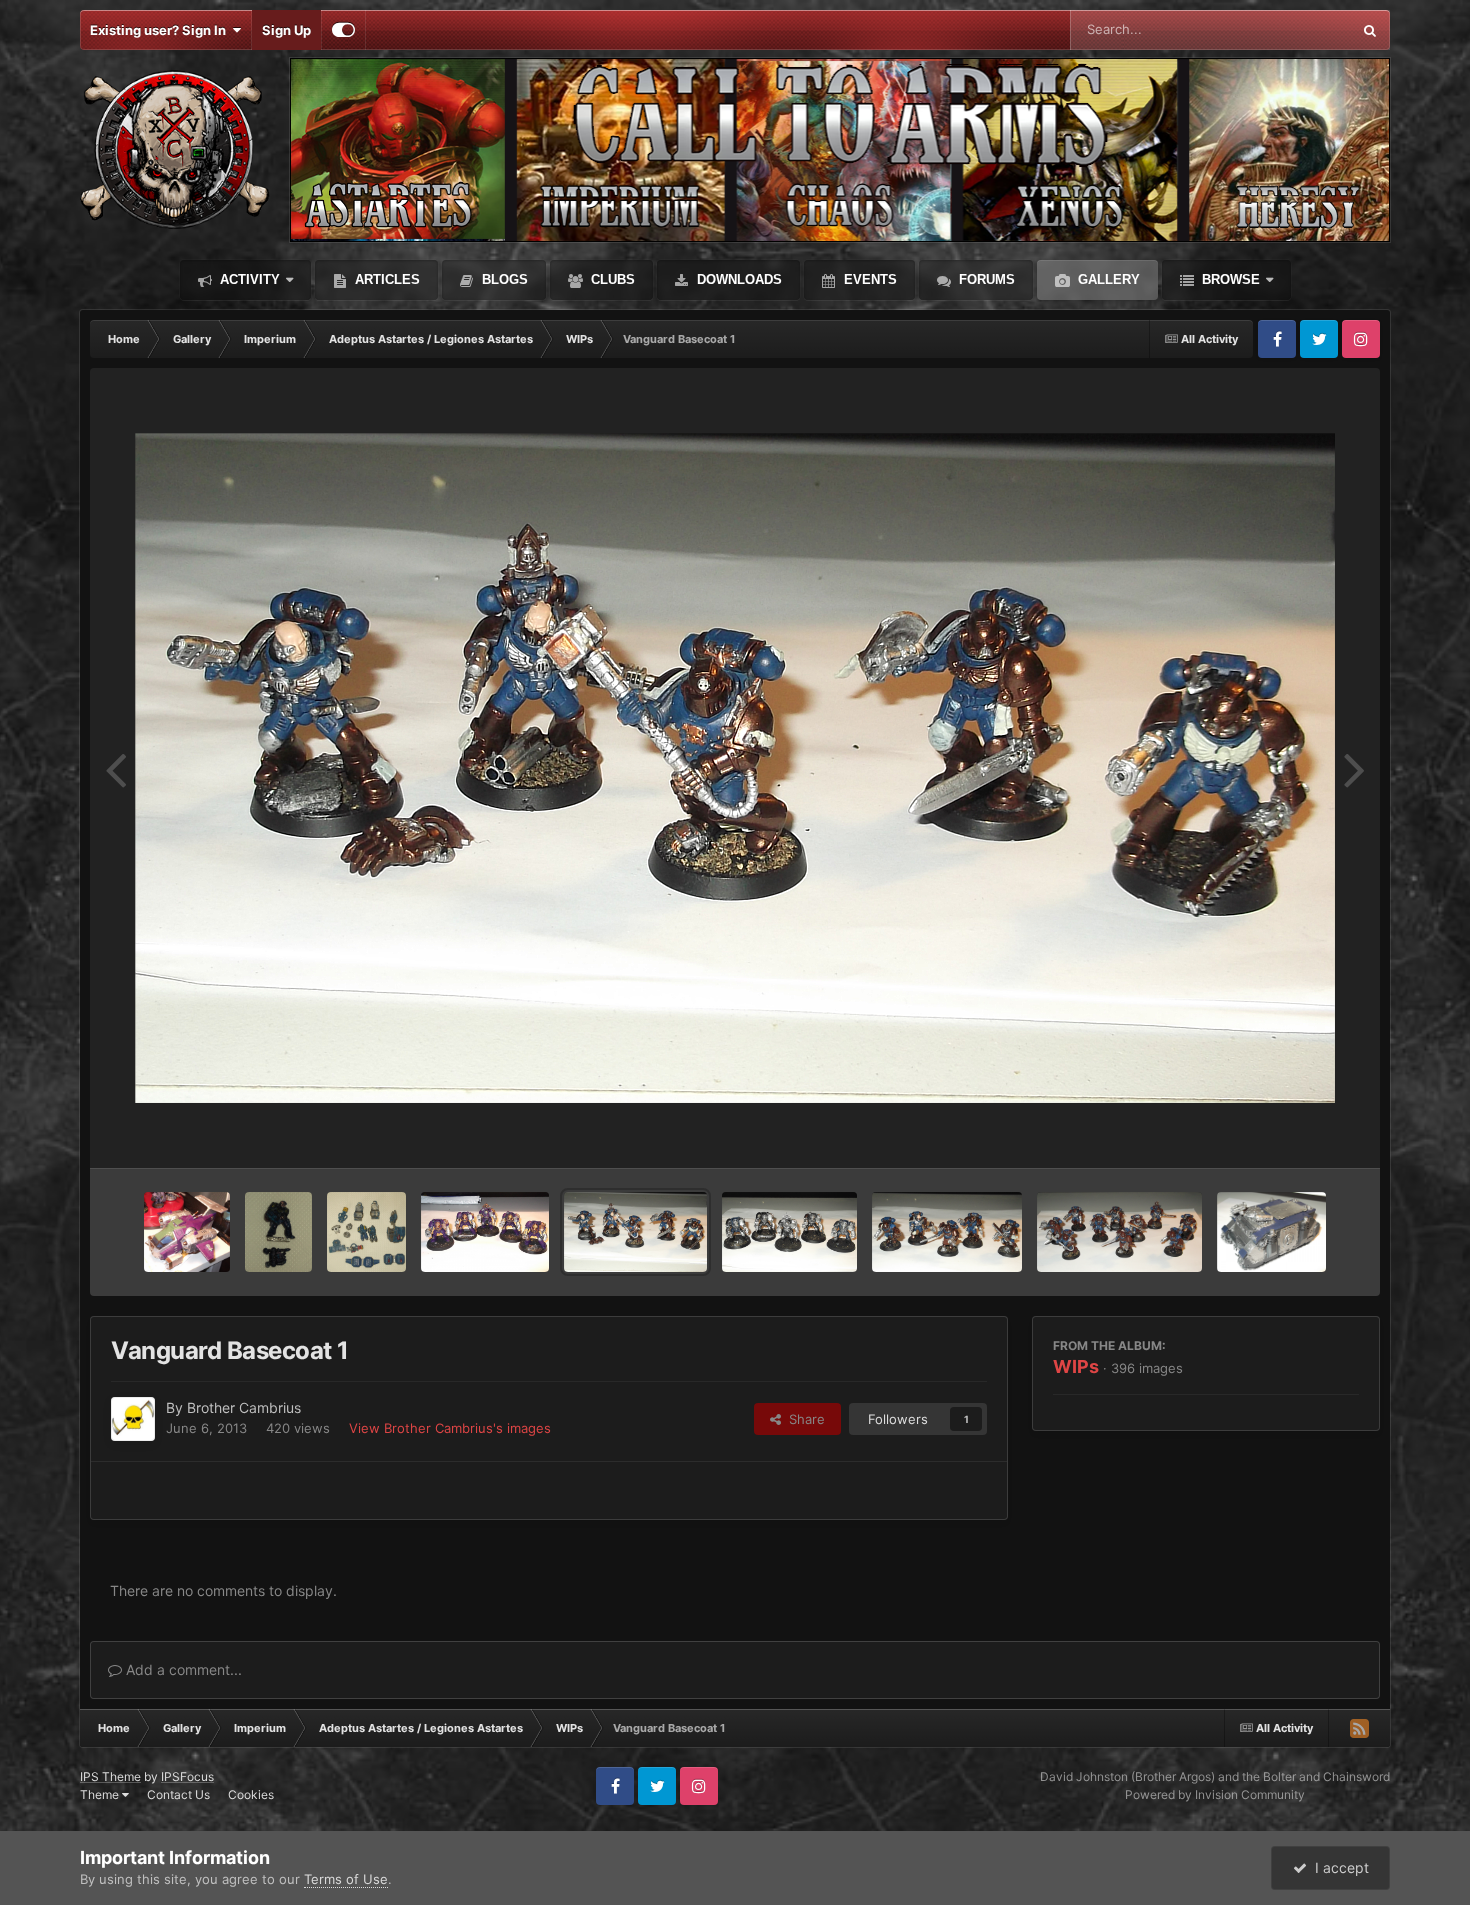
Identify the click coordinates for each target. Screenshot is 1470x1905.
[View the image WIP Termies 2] (485, 1232)
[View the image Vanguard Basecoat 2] (947, 1232)
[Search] (1370, 30)
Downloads (737, 279)
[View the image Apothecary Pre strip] (278, 1232)
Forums (985, 279)
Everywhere (1289, 29)
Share (803, 1419)
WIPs (1076, 1366)
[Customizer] (343, 30)
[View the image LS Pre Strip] (366, 1232)
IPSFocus (187, 1776)
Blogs (503, 279)
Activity (248, 279)
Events (868, 279)
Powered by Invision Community (1215, 1794)
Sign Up (286, 30)
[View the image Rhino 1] (1271, 1232)
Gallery (1107, 279)
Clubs (611, 279)
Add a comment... (182, 1669)
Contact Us (178, 1794)
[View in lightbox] (735, 768)
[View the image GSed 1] (187, 1232)
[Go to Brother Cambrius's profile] (133, 1419)
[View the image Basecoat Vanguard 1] (1120, 1232)
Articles (385, 279)
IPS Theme (110, 1776)
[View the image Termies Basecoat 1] (789, 1232)
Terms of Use (346, 1879)
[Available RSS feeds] (1359, 1728)
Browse (1229, 279)
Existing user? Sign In (161, 30)
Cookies (251, 1794)
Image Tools (1298, 1132)
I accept (1338, 1867)
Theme (101, 1794)
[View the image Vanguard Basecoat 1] (635, 1232)
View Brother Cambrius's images (450, 1428)
